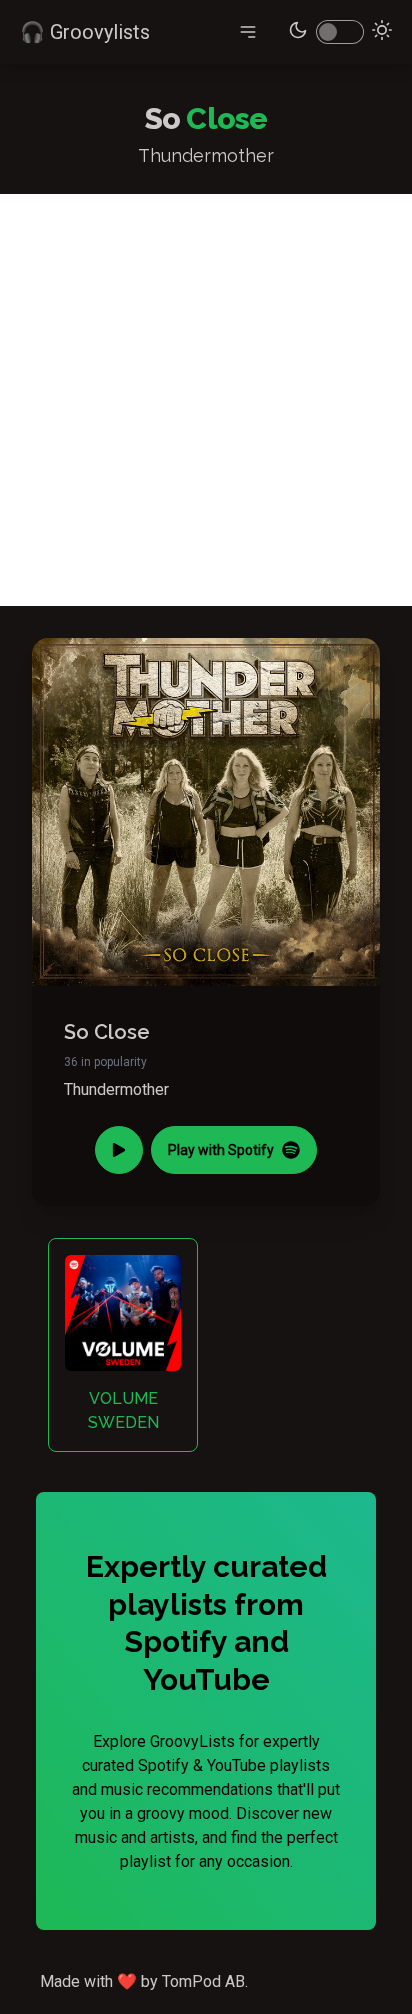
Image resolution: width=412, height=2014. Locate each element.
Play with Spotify (221, 1150)
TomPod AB (203, 1981)
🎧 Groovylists (85, 32)
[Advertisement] (206, 400)
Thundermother (116, 1089)
